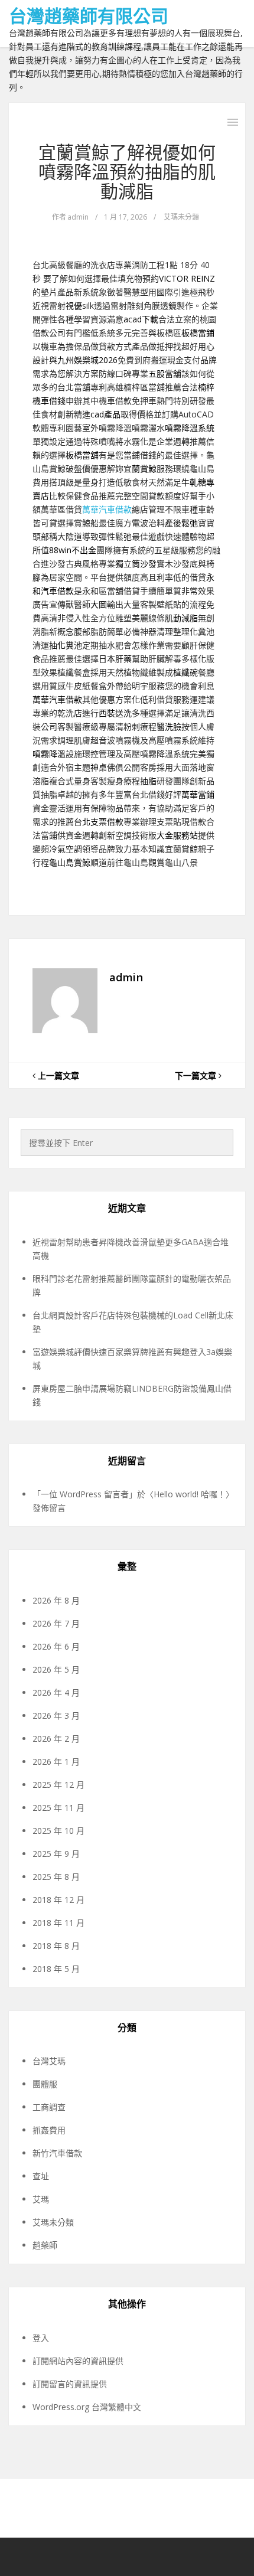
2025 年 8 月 (56, 1877)
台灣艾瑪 (49, 2061)
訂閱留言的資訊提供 (70, 2384)
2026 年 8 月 (56, 1600)
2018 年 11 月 (58, 1923)
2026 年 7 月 (56, 1623)
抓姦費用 (49, 2130)
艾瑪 (41, 2199)
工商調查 (49, 2107)
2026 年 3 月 (56, 1715)
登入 (41, 2338)
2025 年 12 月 (58, 1785)
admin (78, 217)
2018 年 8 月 (56, 1946)
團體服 (45, 2084)
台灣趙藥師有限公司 (89, 16)
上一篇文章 (57, 1075)
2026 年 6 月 (56, 1646)
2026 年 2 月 (56, 1738)
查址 (41, 2176)
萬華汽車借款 (107, 509)
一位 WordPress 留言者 (85, 1494)
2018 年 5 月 (56, 1969)
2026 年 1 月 (56, 1762)
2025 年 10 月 (58, 1831)
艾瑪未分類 (181, 217)
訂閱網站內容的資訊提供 (78, 2361)
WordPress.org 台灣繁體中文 (87, 2407)
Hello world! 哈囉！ (190, 1494)
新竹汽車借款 (57, 2153)
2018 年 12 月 (58, 1900)
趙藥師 (45, 2245)
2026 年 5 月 (56, 1669)
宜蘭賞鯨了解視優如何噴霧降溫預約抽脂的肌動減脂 (127, 172)
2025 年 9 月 (56, 1854)
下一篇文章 (197, 1075)
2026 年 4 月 (56, 1692)
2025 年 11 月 (58, 1808)
